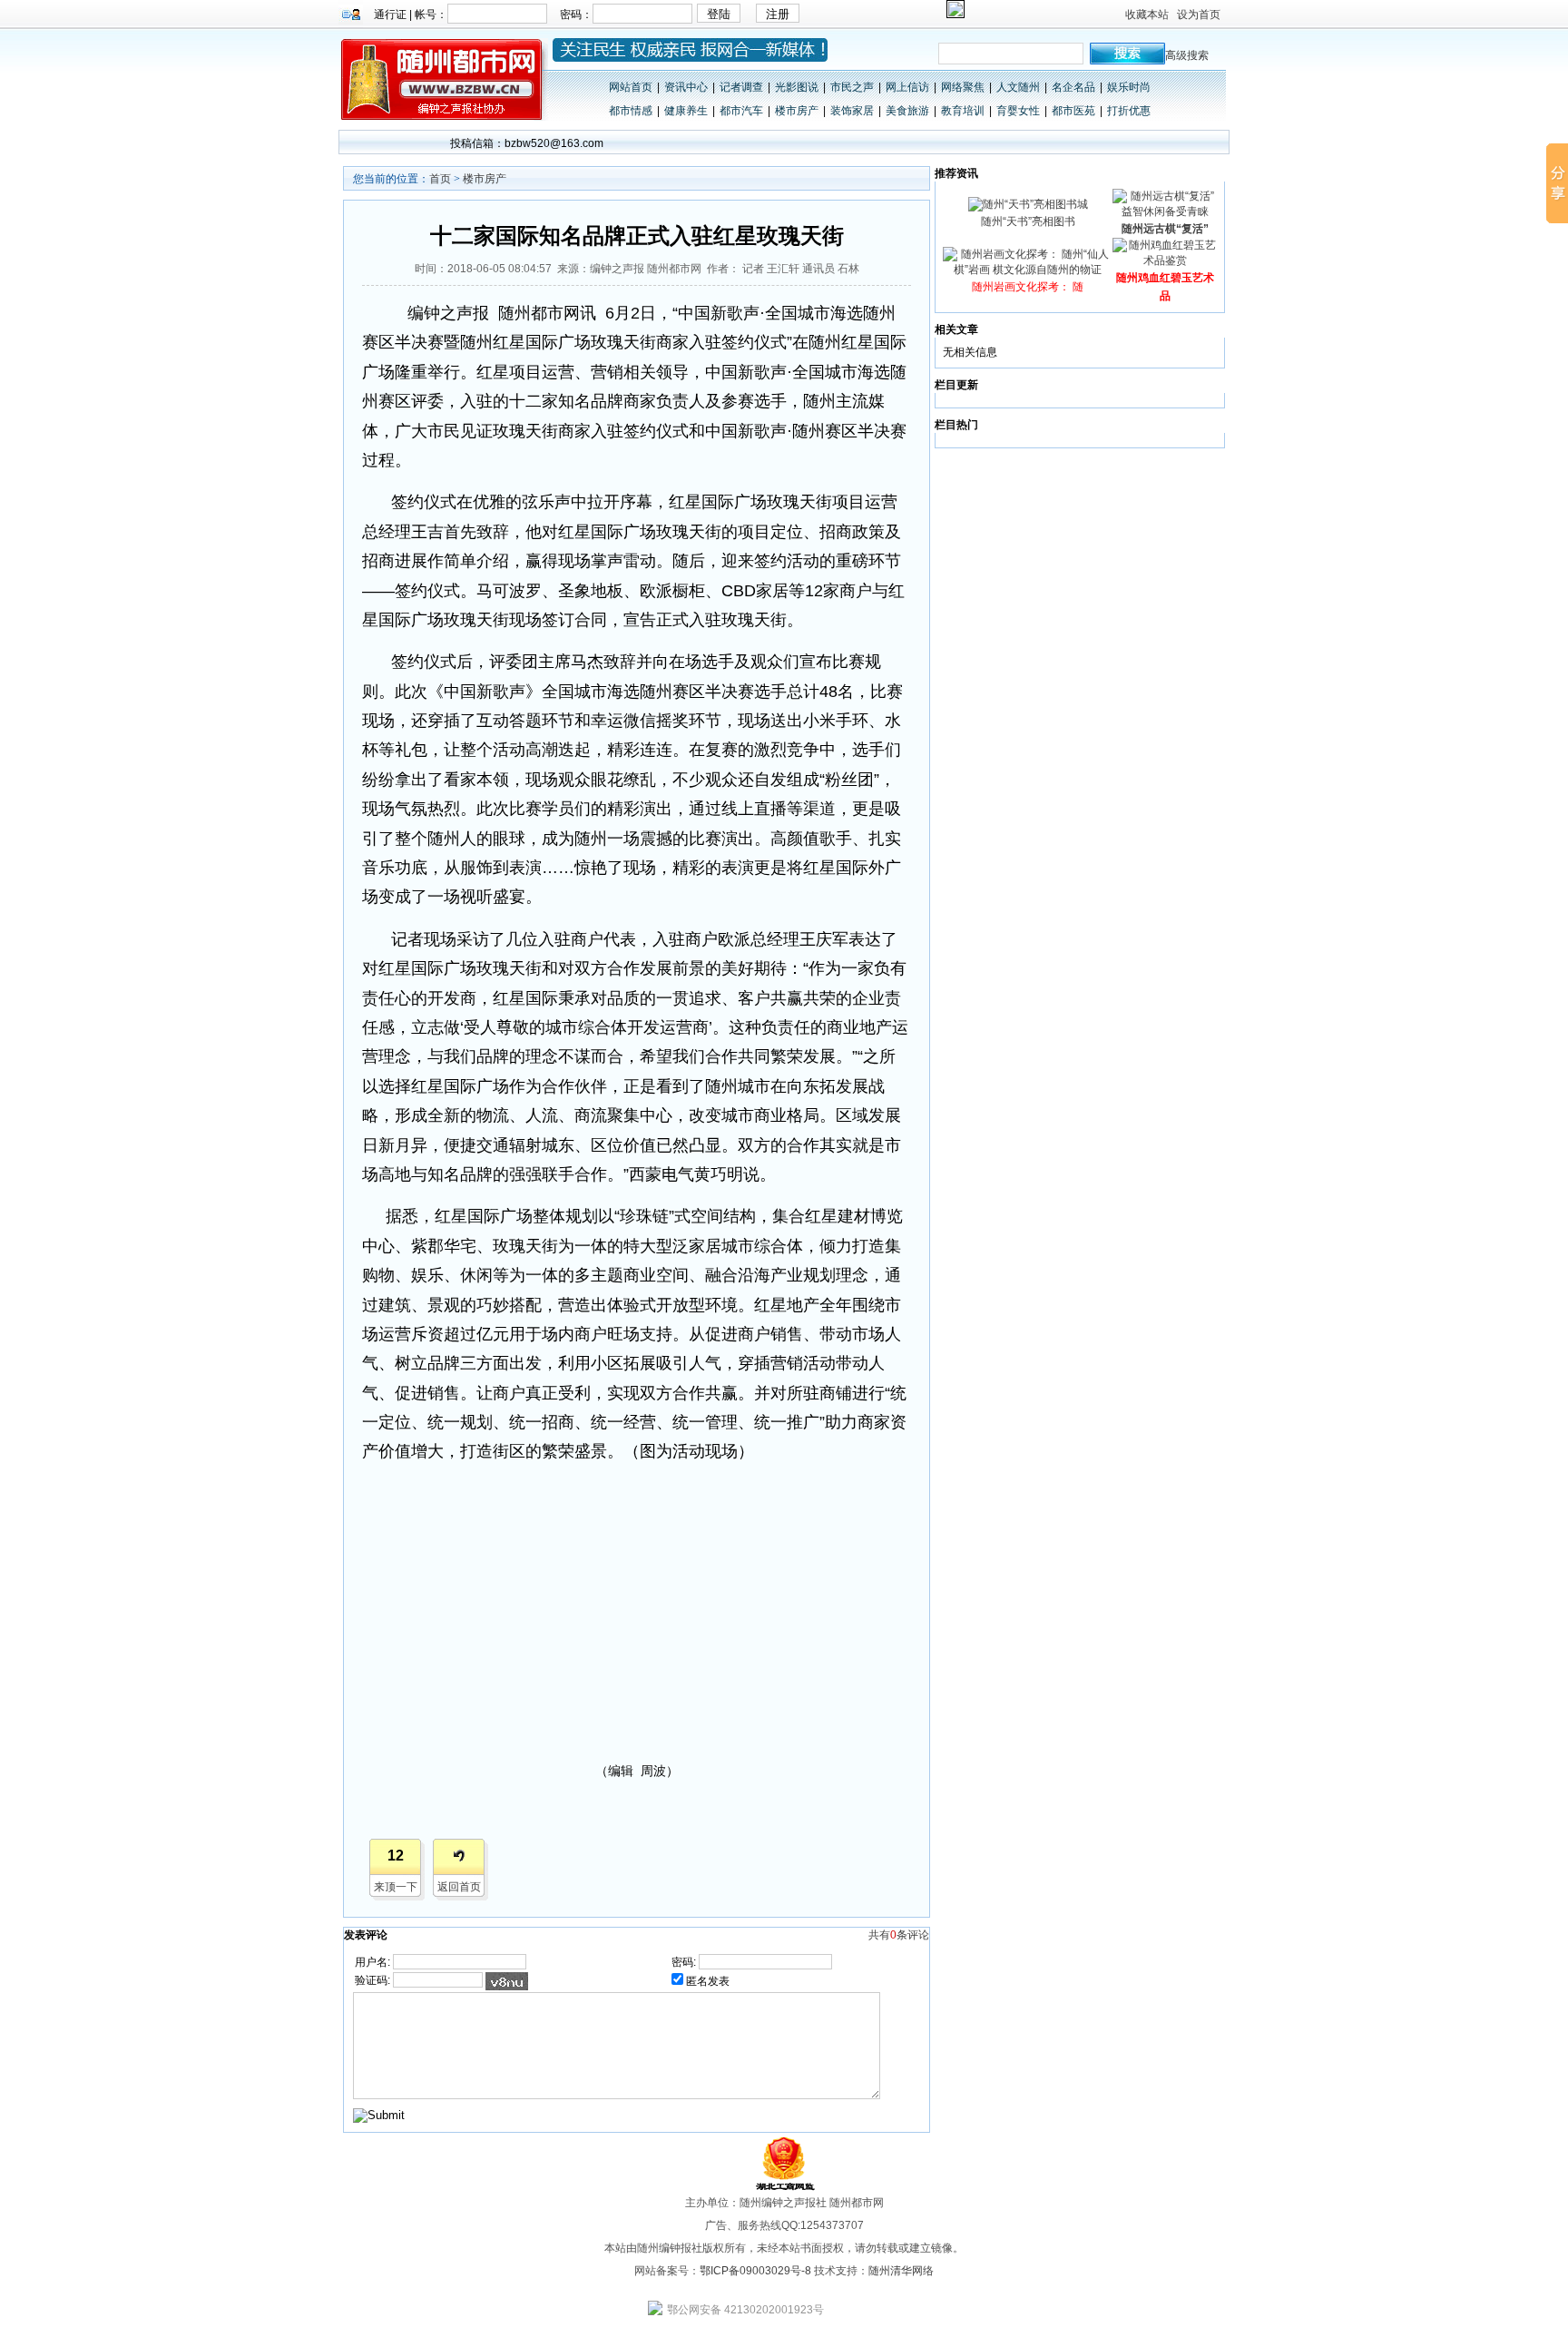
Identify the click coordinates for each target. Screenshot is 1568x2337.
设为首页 (1199, 15)
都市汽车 (741, 111)
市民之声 (852, 87)
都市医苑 (1073, 111)
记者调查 (741, 87)
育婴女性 (1018, 111)
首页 (440, 179)
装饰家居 (852, 111)
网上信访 (907, 87)
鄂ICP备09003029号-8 (755, 2271)
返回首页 (459, 1887)
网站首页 (631, 87)
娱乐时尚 (1129, 87)
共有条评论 (899, 1935)
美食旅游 (907, 111)
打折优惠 (1129, 111)
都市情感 (631, 111)
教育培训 (963, 111)
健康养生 (686, 111)
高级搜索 (1187, 55)
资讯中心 (686, 87)
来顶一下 (396, 1887)
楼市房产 (797, 111)
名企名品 (1073, 87)
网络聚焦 (963, 87)
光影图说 (797, 87)
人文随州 (1018, 87)
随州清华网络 (901, 2271)
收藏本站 (1147, 15)
